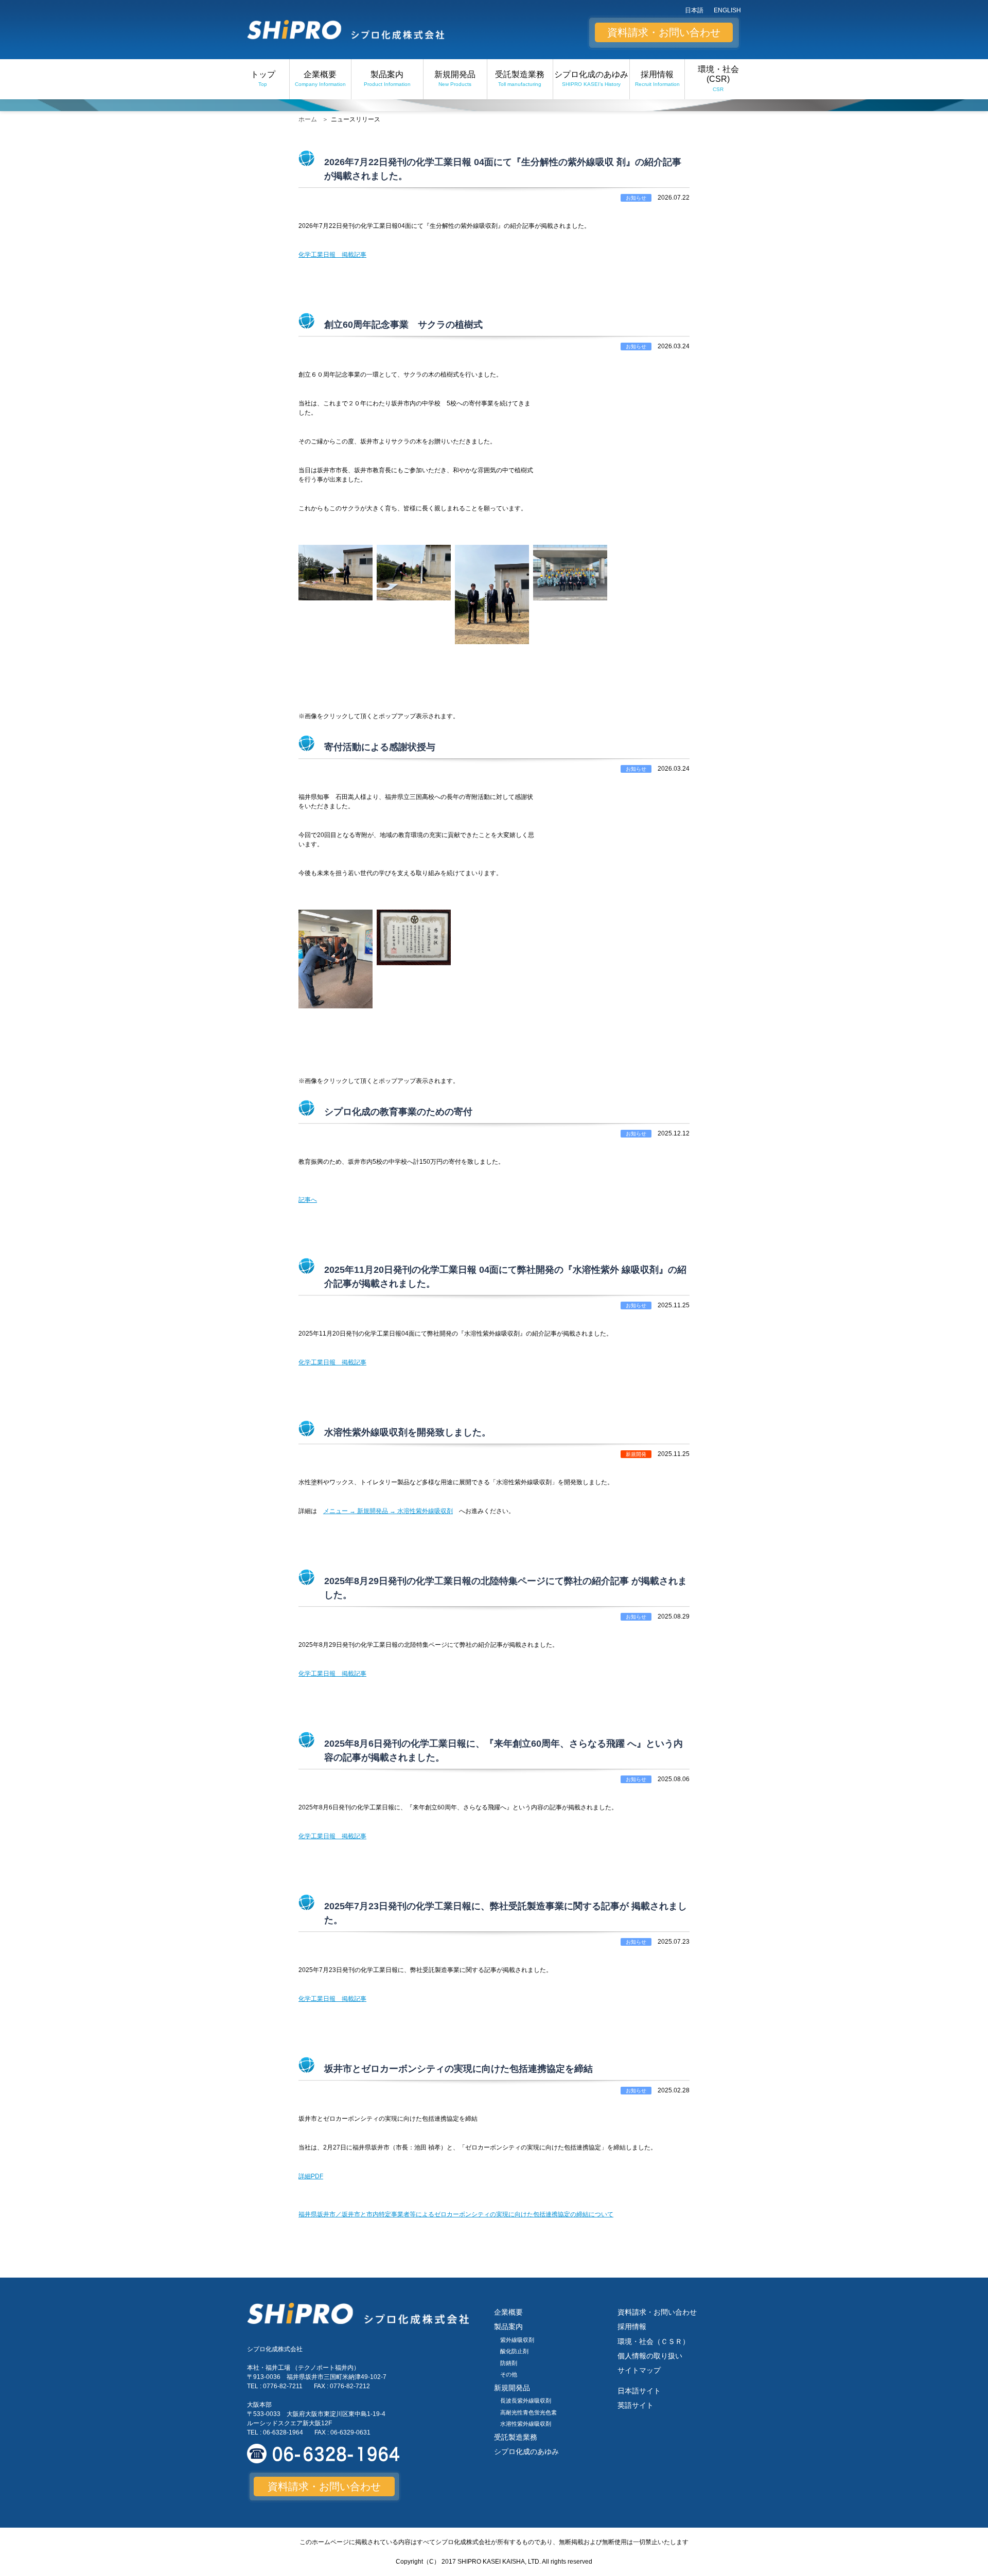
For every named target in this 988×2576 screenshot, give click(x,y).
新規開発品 (455, 78)
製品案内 (387, 78)
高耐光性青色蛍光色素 (528, 2412)
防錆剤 (509, 2363)
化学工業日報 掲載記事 (332, 255)
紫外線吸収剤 (517, 2340)
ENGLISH (727, 10)
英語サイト (636, 2405)
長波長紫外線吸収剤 (526, 2401)
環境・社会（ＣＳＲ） (654, 2341)
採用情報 (657, 78)
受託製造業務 (520, 78)
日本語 (694, 10)
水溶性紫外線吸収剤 (526, 2424)
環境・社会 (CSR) (718, 78)
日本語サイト (639, 2391)
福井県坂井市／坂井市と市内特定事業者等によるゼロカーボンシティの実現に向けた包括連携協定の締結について (456, 2214)
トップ (263, 78)
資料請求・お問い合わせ (664, 32)
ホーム (308, 119)
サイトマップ (639, 2370)
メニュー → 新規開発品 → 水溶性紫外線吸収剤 (388, 1511)
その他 (509, 2374)
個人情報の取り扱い (650, 2356)
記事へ (308, 1200)
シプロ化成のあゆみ (591, 78)
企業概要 (320, 78)
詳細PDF (311, 2176)
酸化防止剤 (514, 2351)
